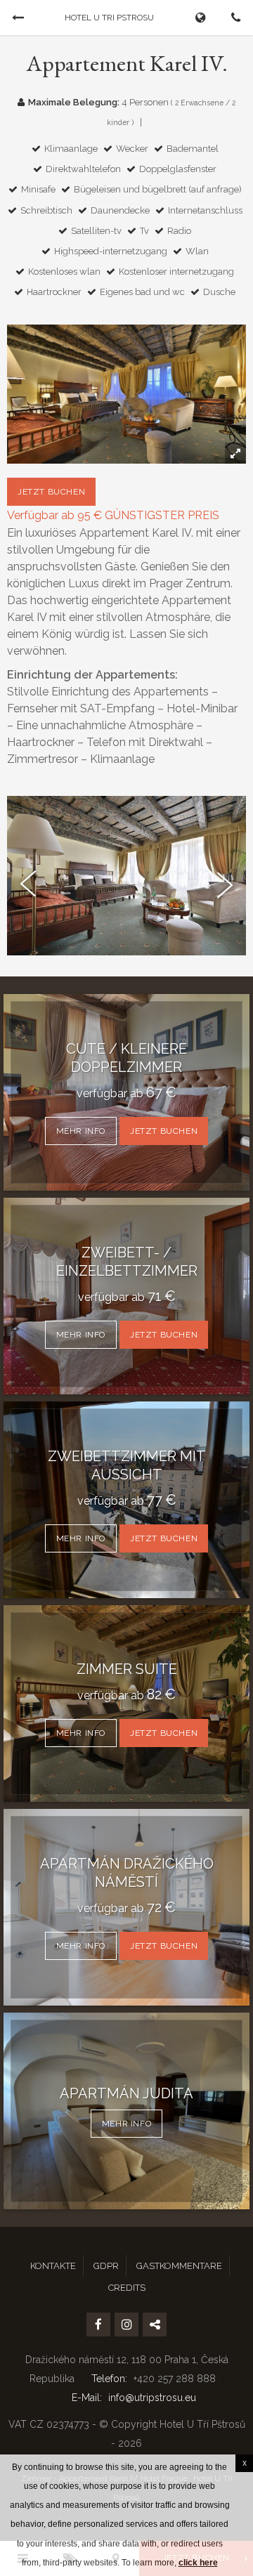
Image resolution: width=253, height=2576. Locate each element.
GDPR (106, 2266)
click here (198, 2563)
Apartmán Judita (126, 2093)
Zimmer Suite (127, 1669)
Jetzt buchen (51, 492)
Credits (127, 2288)
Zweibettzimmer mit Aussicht (127, 1465)
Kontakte (53, 2266)
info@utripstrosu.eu (152, 2398)
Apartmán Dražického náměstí (127, 1873)
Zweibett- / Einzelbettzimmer (127, 1262)
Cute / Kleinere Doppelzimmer (126, 1058)
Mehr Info (81, 1131)
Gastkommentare (179, 2266)
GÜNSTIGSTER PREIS (162, 515)
